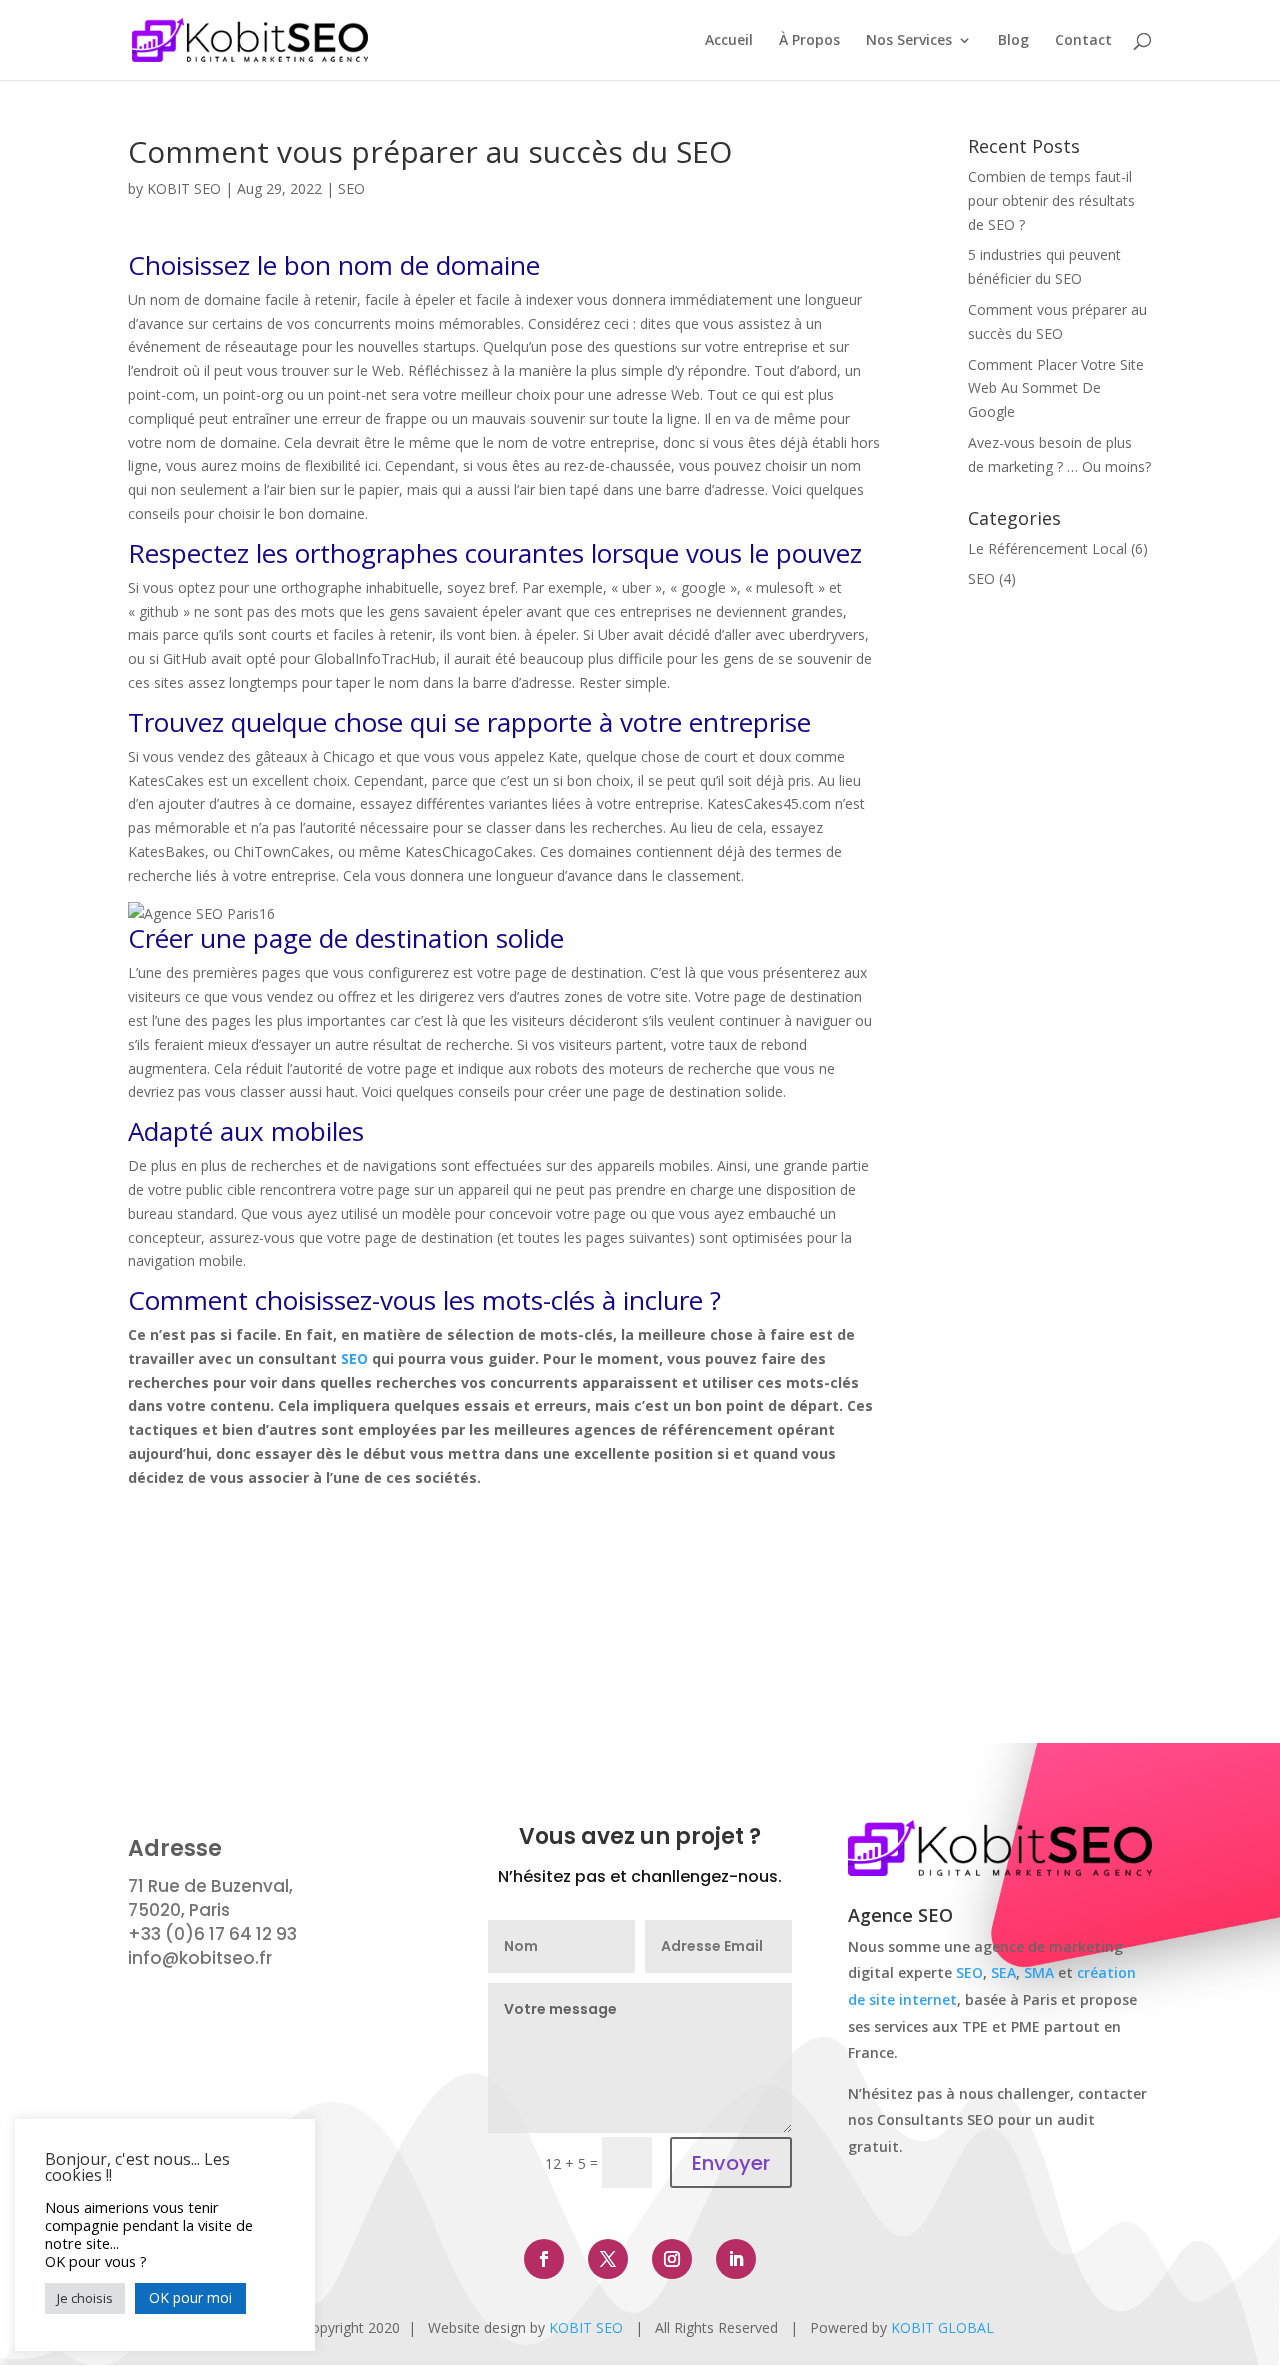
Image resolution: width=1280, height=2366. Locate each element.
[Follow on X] (608, 2259)
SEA (1003, 1972)
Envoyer (731, 2163)
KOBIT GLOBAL (942, 2327)
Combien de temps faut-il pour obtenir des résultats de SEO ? (1051, 200)
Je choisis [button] (85, 2298)
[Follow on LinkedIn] (736, 2259)
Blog (1013, 41)
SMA (1039, 1972)
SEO (351, 188)
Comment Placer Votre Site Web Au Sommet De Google (1056, 388)
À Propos (809, 41)
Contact (1083, 41)
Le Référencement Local (1047, 548)
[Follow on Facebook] (544, 2259)
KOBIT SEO (184, 188)
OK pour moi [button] (190, 2297)
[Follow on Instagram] (672, 2259)
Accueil (729, 41)
